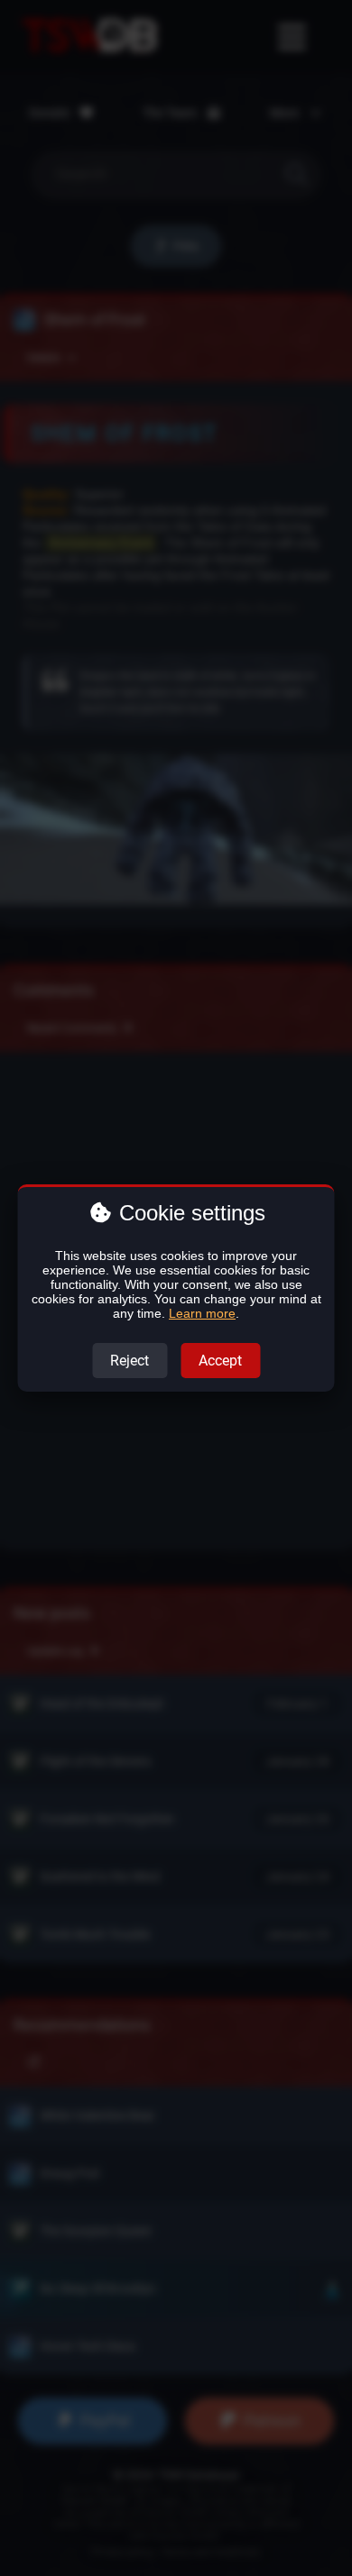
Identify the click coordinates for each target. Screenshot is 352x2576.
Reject (130, 1361)
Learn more (202, 1313)
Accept (220, 1361)
